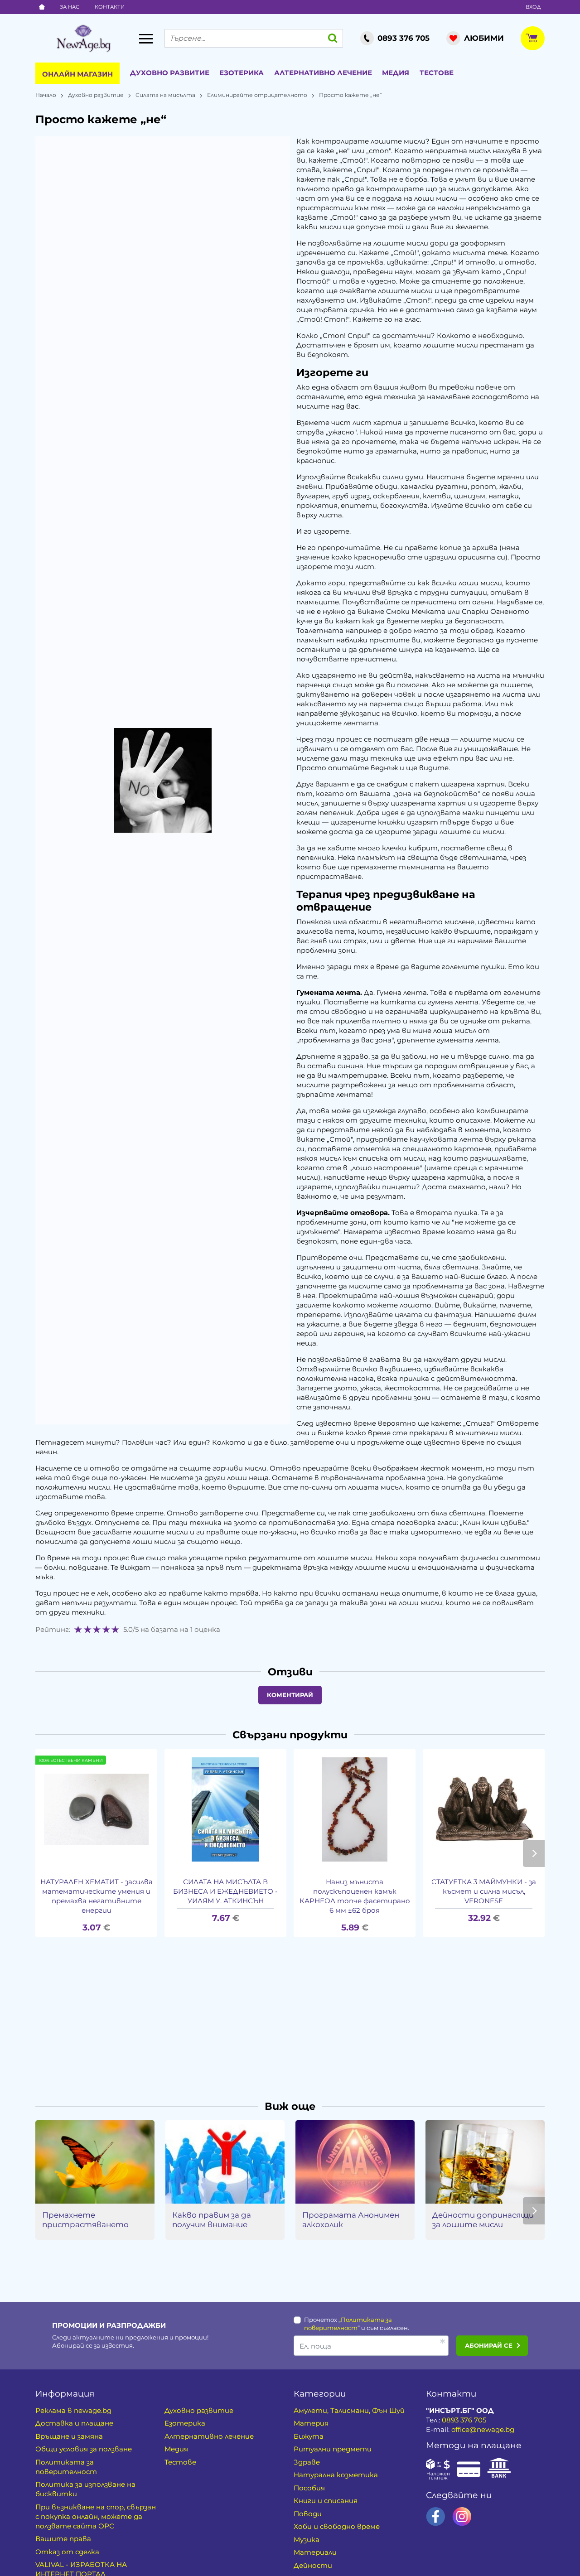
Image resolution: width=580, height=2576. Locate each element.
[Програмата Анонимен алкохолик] (355, 2162)
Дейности (313, 2565)
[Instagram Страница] (462, 2516)
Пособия (309, 2488)
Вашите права (63, 2539)
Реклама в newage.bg (73, 2410)
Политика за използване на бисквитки (85, 2489)
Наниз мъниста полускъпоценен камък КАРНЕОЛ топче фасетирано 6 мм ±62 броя (355, 1896)
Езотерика (242, 73)
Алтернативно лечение (323, 73)
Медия (396, 73)
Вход (533, 7)
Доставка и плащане (74, 2423)
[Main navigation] (146, 39)
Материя (311, 2423)
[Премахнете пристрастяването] (95, 2162)
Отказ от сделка (67, 2552)
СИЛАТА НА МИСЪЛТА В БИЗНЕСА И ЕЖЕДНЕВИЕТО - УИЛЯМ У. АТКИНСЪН (225, 1891)
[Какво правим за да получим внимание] (225, 2162)
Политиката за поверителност (66, 2467)
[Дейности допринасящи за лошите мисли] (485, 2162)
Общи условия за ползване (84, 2449)
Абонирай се (489, 2345)
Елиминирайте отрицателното (257, 95)
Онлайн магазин (77, 74)
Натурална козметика (336, 2475)
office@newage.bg (483, 2429)
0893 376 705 (464, 2420)
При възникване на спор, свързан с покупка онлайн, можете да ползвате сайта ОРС (96, 2516)
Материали (315, 2552)
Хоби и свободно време (337, 2526)
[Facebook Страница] (436, 2516)
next (534, 1853)
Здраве (307, 2462)
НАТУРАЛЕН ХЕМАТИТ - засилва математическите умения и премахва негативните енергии (97, 1896)
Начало (46, 95)
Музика (307, 2540)
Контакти (110, 7)
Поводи (308, 2514)
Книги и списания (326, 2501)
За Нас (70, 7)
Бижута (309, 2436)
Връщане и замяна (69, 2436)
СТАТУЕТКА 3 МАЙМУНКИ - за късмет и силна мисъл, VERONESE (484, 1891)
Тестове (437, 73)
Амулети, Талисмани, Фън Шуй (349, 2410)
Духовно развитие (170, 73)
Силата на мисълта (165, 95)
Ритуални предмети (333, 2449)
